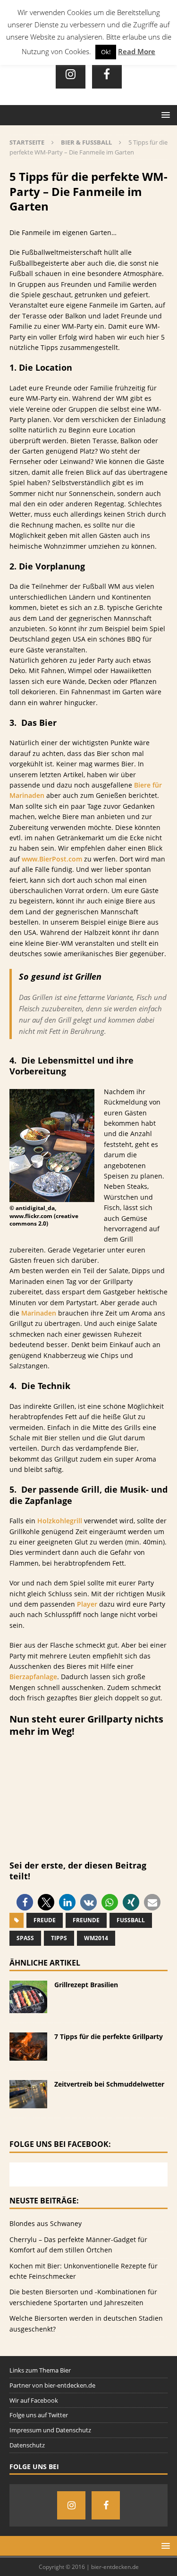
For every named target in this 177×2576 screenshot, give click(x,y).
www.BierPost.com (52, 859)
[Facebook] (107, 74)
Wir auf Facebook (34, 2400)
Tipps (59, 1938)
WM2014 (96, 1938)
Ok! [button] (106, 52)
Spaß (25, 1938)
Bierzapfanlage (33, 1677)
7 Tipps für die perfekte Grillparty (109, 2036)
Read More (137, 51)
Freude (45, 1920)
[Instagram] (71, 74)
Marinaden (39, 1313)
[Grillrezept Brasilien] (28, 2008)
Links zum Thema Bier (40, 2370)
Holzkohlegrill (60, 1521)
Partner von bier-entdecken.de (52, 2385)
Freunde (86, 1920)
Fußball (131, 1920)
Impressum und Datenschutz (50, 2430)
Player (87, 1604)
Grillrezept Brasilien (86, 1985)
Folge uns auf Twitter (39, 2415)
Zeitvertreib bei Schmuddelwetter (109, 2084)
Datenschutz (27, 2445)
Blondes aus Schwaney (46, 2223)
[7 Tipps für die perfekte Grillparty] (28, 2055)
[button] (25, 1902)
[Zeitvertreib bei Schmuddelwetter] (28, 2103)
